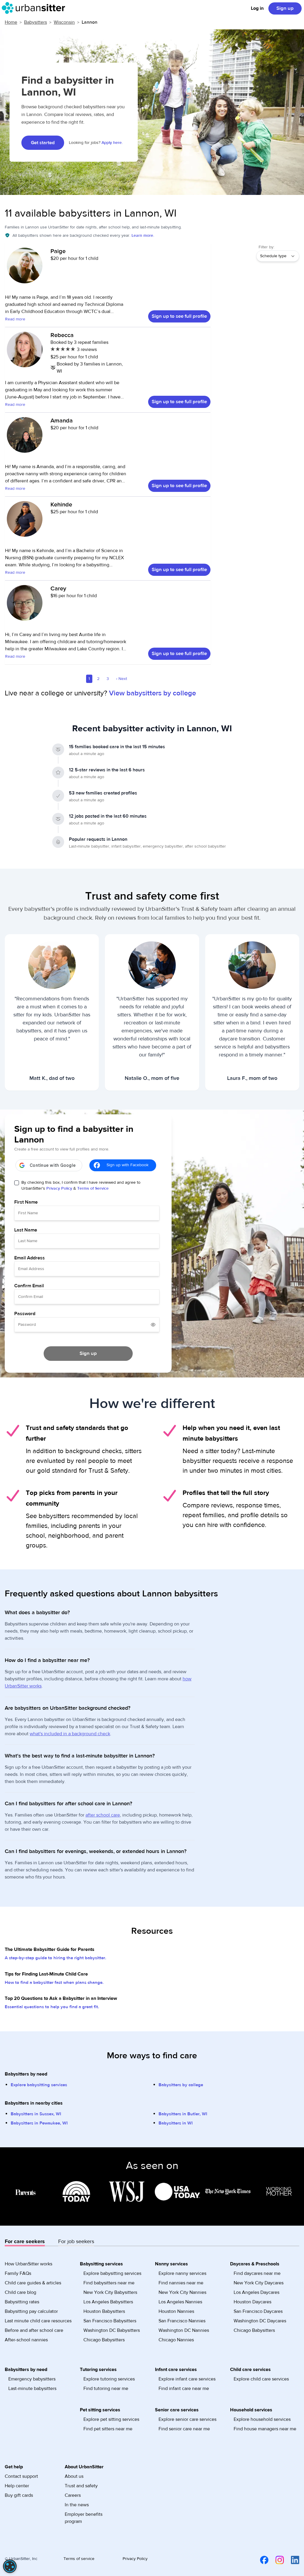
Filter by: (266, 247)
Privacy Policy (59, 1188)
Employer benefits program (84, 2518)
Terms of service (79, 2559)
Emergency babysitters (32, 2379)
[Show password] (153, 1325)
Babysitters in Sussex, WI (36, 2114)
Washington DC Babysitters (112, 2330)
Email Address (30, 1258)
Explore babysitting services (39, 2085)
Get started (43, 143)
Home (11, 22)
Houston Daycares (252, 2302)
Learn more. (143, 236)
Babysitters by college (181, 2085)
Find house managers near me (265, 2429)
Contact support (21, 2476)
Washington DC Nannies (184, 2330)
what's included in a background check (70, 1734)
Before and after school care (34, 2330)
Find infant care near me (184, 2389)
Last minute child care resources (38, 2321)
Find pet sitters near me (108, 2429)
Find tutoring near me (106, 2389)
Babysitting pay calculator (31, 2311)
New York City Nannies (182, 2292)
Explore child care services (261, 2379)
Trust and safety (81, 2486)
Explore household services (262, 2419)
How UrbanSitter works (28, 2264)
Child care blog (20, 2292)
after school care (103, 1815)
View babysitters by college (152, 693)
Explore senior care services (187, 2419)
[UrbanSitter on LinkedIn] (292, 2560)
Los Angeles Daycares (256, 2292)
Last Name (26, 1230)
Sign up (285, 8)
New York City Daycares (259, 2283)
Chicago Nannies (176, 2340)
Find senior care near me (184, 2429)
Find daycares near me (257, 2273)
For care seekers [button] (25, 2242)
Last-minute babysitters (32, 2389)
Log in (257, 8)
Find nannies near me (181, 2283)
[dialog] (10, 2566)
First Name (26, 1202)
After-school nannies (26, 2340)
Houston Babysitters (104, 2311)
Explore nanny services (182, 2273)
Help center (17, 2486)
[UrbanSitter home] (35, 8)
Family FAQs (18, 2273)
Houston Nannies (176, 2311)
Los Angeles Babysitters (108, 2302)
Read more (15, 319)
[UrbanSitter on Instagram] (276, 2560)
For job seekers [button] (76, 2242)
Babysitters (35, 22)
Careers (73, 2495)
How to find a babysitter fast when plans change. (54, 1983)
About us (74, 2476)
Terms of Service (93, 1188)
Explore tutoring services (109, 2379)
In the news (77, 2505)
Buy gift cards (19, 2495)
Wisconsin (64, 22)
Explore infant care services (187, 2379)
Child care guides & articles (33, 2283)
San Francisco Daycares (258, 2311)
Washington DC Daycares (260, 2321)
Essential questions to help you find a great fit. (52, 2007)
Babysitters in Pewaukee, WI (39, 2123)
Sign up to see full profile (179, 316)
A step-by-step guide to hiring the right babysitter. (56, 1958)
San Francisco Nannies (182, 2321)
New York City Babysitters (110, 2292)
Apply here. (112, 143)
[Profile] (25, 268)
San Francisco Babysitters (110, 2321)
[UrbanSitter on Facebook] (261, 2560)
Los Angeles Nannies (180, 2302)
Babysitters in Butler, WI (183, 2114)
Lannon (90, 22)
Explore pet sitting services (111, 2419)
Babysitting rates (22, 2302)
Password (25, 1314)
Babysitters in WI (176, 2123)
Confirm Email (29, 1286)
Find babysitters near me (109, 2283)
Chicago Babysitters (104, 2340)
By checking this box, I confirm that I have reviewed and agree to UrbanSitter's (81, 1185)
